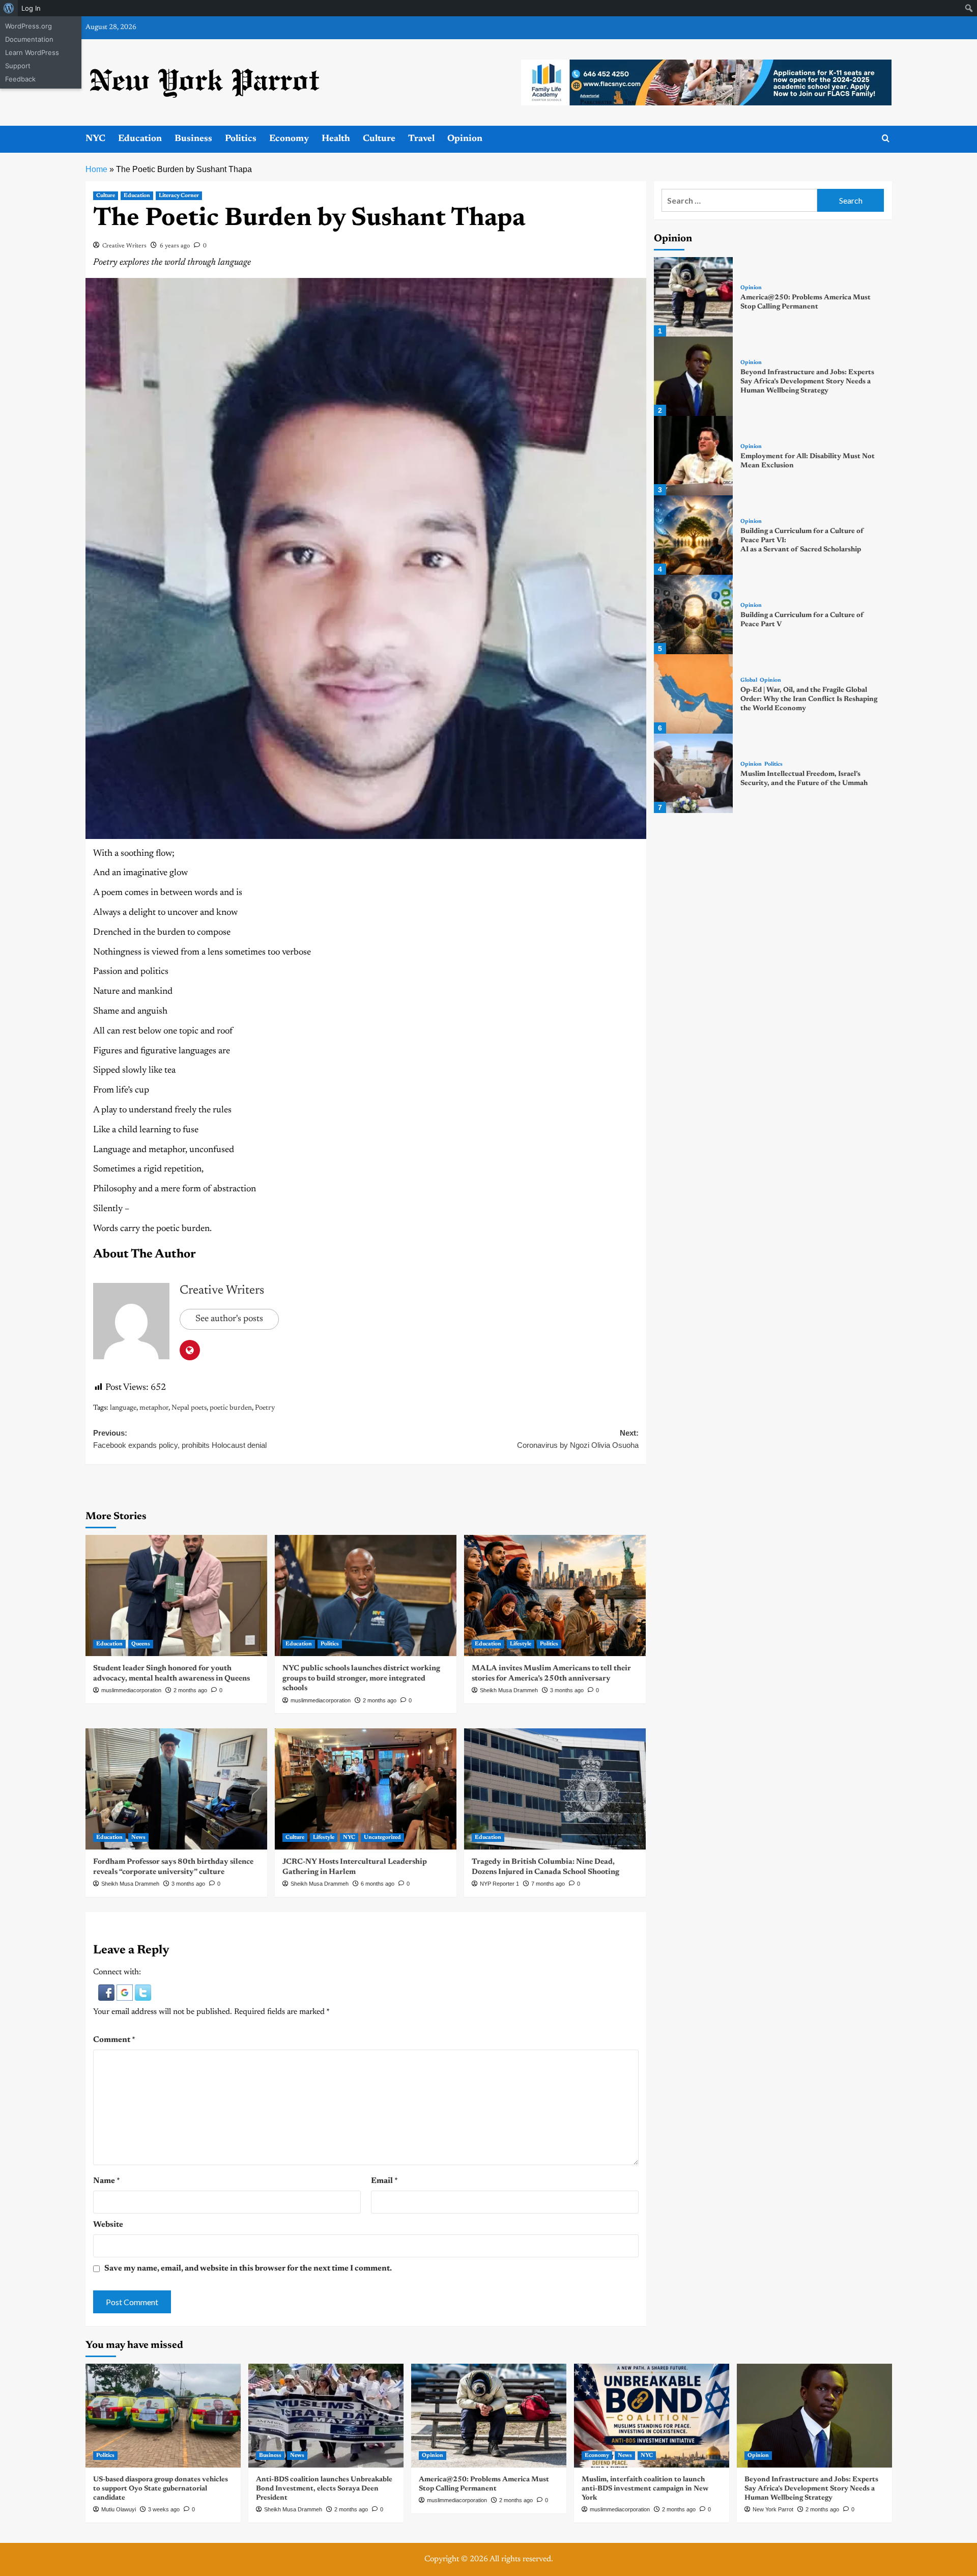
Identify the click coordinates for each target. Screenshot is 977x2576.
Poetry (265, 1408)
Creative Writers (124, 246)
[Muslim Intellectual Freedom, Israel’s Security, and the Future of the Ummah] (694, 773)
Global (749, 680)
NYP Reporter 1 (499, 1884)
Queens (141, 1644)
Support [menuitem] (18, 66)
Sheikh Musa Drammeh (509, 1690)
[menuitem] (9, 8)
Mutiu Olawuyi (119, 2509)
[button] (107, 1992)
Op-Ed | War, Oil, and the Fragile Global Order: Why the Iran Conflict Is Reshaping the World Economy (809, 699)
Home (96, 169)
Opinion (465, 139)
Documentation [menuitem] (29, 39)
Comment (114, 2040)
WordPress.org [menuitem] (28, 26)
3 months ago (567, 1690)
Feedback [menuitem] (20, 79)
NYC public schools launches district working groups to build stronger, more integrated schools (361, 1678)
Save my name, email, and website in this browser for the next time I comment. (248, 2269)
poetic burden (231, 1408)
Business (193, 139)
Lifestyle (521, 1644)
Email (384, 2181)
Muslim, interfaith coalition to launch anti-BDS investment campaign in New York (645, 2489)
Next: (578, 1439)
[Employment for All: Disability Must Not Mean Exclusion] (694, 456)
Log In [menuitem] (31, 8)
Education (140, 139)
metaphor (154, 1408)
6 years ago (175, 246)
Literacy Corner (179, 196)
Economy (289, 139)
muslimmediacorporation (131, 1690)
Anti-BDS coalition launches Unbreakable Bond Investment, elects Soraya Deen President (324, 2489)
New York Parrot (773, 2509)
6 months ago (378, 1884)
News (138, 1838)
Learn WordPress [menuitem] (32, 52)
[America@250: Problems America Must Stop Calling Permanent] (694, 297)
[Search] (886, 139)
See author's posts (229, 1319)
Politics (241, 139)
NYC (95, 139)
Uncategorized (382, 1838)
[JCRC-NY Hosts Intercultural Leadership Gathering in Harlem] (366, 1789)
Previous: (180, 1439)
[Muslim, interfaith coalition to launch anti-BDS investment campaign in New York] (652, 2415)
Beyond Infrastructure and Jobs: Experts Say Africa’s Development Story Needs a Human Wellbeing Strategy (807, 381)
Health (336, 139)
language (123, 1408)
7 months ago (548, 1884)
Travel (421, 139)
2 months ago (190, 1690)
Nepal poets (189, 1408)
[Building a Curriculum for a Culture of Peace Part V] (694, 614)
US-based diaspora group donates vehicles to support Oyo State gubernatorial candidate (161, 2489)
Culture (379, 139)
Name (107, 2181)
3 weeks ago (164, 2509)
